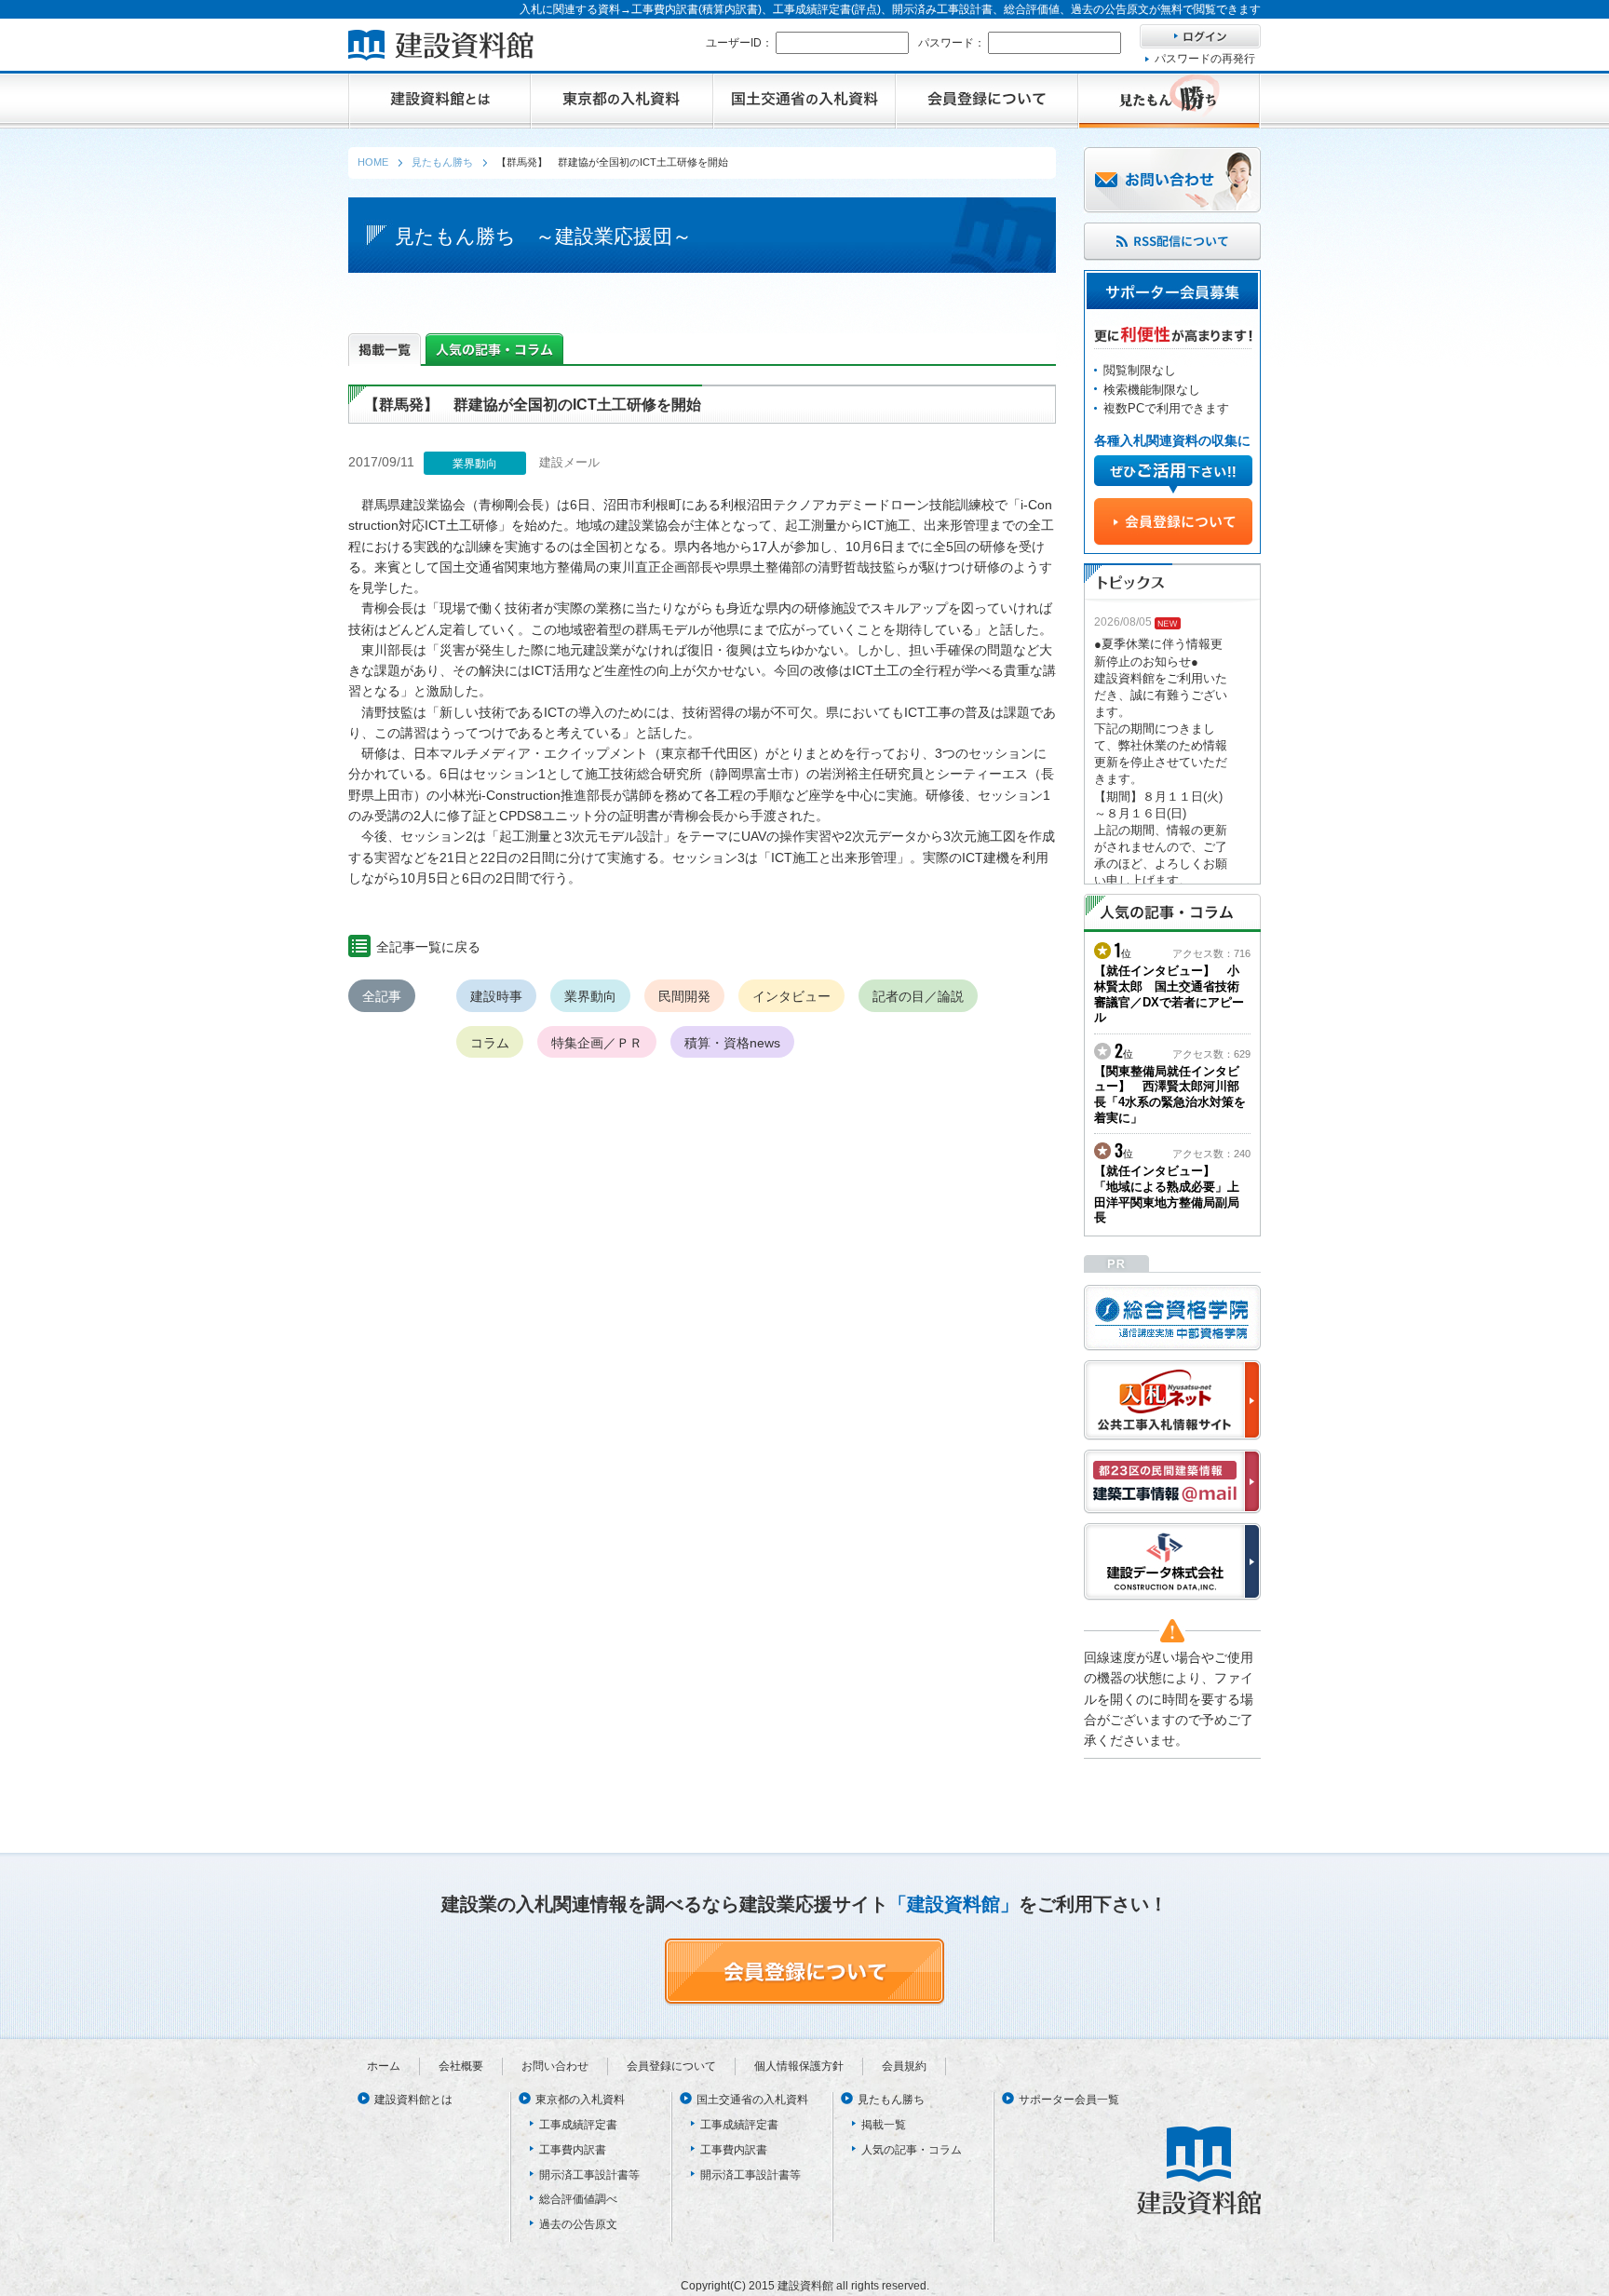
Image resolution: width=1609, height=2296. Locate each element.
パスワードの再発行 (1205, 59)
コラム (490, 1043)
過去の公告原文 (578, 2224)
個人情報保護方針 (799, 2066)
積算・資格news (732, 1043)
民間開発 (684, 996)
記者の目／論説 (918, 996)
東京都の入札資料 (580, 2100)
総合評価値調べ (578, 2199)
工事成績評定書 (578, 2125)
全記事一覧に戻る (428, 947)
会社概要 (461, 2066)
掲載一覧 (884, 2125)
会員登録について (671, 2066)
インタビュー (791, 996)
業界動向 (590, 996)
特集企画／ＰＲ (597, 1043)
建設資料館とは (413, 2100)
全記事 (382, 996)
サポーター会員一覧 (1069, 2100)
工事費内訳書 (573, 2150)
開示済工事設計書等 (589, 2175)
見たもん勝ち (891, 2100)
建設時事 (496, 996)
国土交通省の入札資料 (752, 2100)
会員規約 (904, 2066)
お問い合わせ (555, 2066)
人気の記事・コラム (912, 2150)
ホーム (384, 2066)
